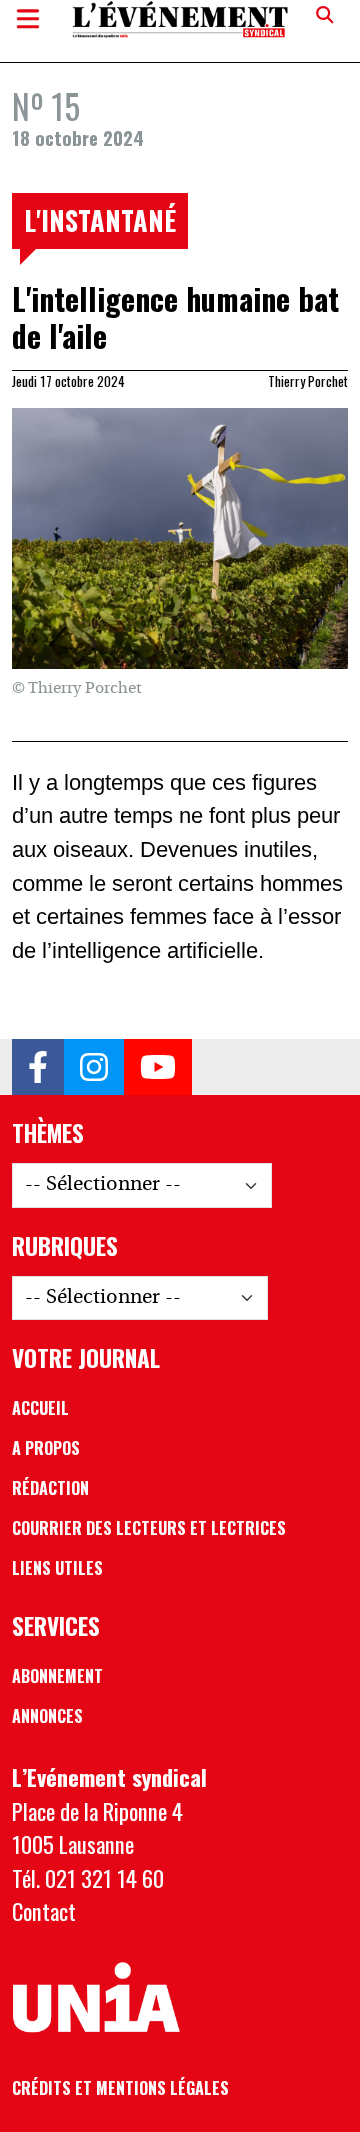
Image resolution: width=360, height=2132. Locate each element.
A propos (46, 1448)
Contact (44, 1910)
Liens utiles (57, 1568)
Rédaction (50, 1488)
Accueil (40, 1408)
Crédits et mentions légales (120, 2088)
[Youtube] (158, 1067)
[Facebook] (38, 1067)
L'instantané (100, 220)
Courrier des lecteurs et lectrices (149, 1528)
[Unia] (96, 1998)
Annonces (47, 1716)
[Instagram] (94, 1067)
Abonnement (57, 1676)
